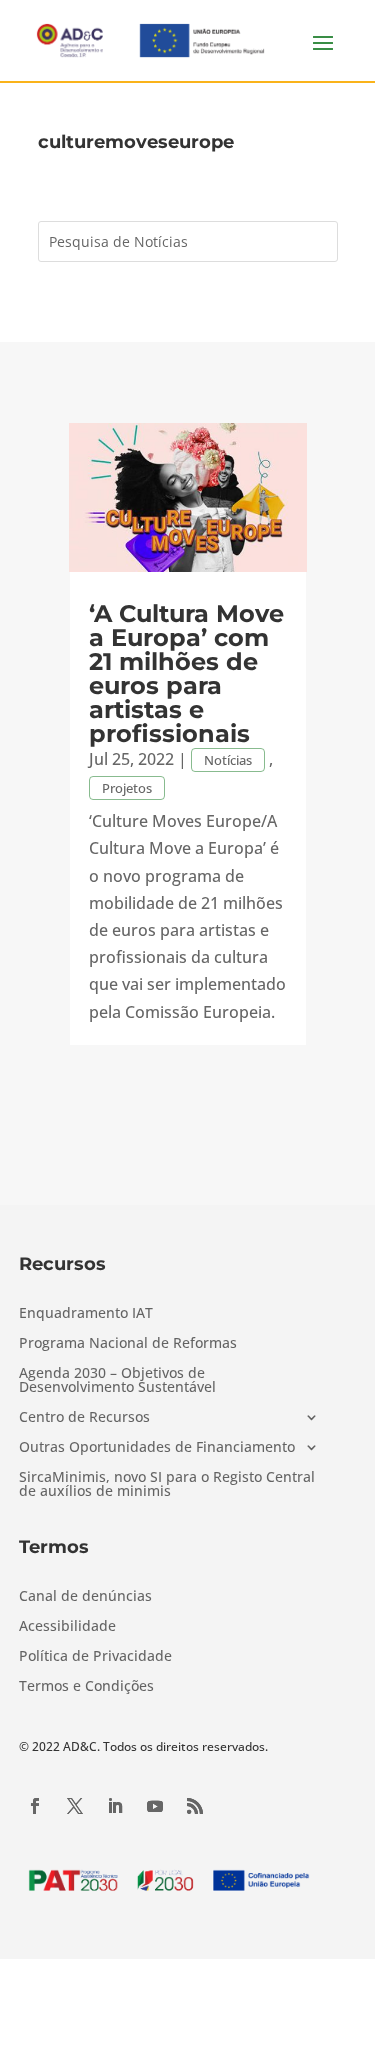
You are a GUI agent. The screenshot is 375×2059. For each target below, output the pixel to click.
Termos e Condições (86, 1687)
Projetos (127, 788)
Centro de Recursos (84, 1418)
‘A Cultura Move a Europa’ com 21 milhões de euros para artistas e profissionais (186, 673)
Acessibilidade (67, 1627)
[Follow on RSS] (195, 1806)
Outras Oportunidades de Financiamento (157, 1448)
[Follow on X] (75, 1806)
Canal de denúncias (85, 1597)
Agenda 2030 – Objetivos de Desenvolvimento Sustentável (117, 1381)
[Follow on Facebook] (35, 1806)
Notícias (228, 760)
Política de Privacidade (95, 1657)
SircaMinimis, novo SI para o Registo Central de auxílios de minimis (167, 1485)
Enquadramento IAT (86, 1314)
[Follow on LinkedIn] (115, 1806)
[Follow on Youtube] (155, 1806)
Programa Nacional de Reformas (128, 1344)
